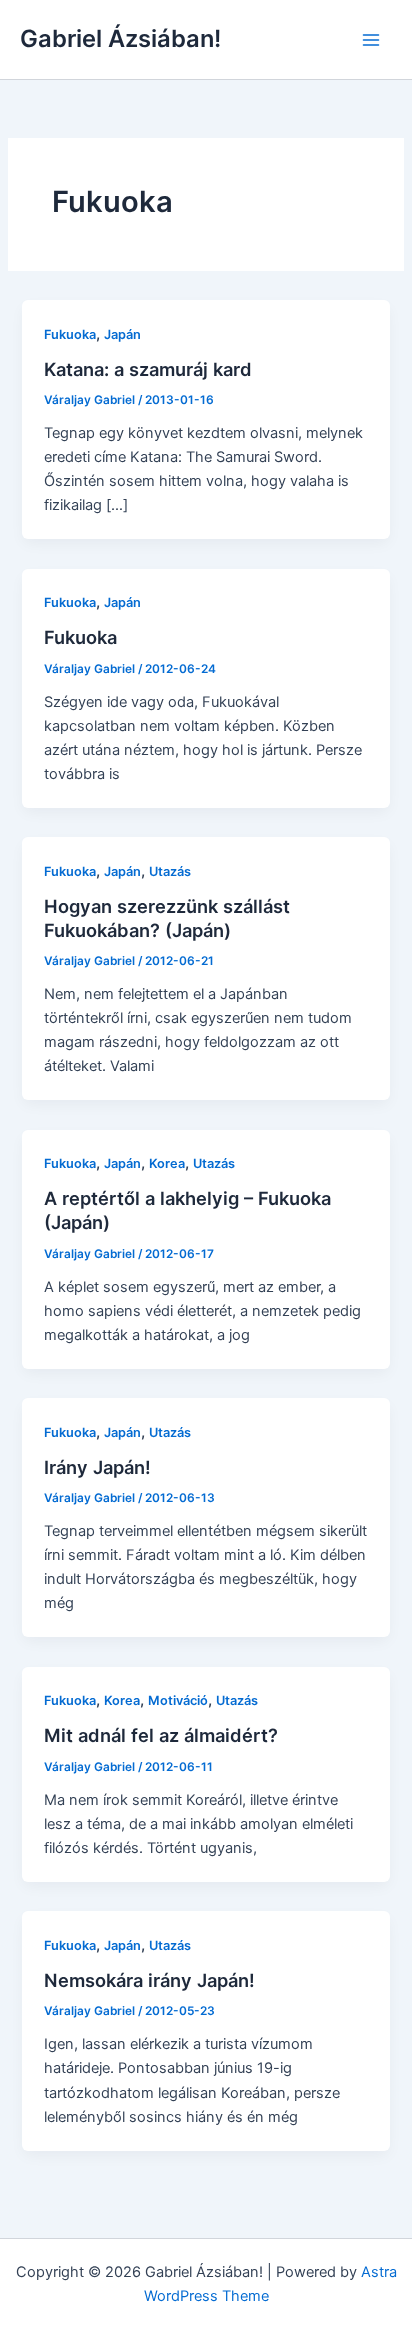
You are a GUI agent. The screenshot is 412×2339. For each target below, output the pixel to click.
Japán (122, 334)
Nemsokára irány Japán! (149, 1980)
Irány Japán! (97, 1467)
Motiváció (178, 1700)
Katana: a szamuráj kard (148, 369)
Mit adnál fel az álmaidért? (161, 1735)
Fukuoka (70, 334)
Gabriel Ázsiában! (120, 38)
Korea (167, 1163)
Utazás (170, 871)
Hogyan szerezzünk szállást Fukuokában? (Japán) (167, 918)
